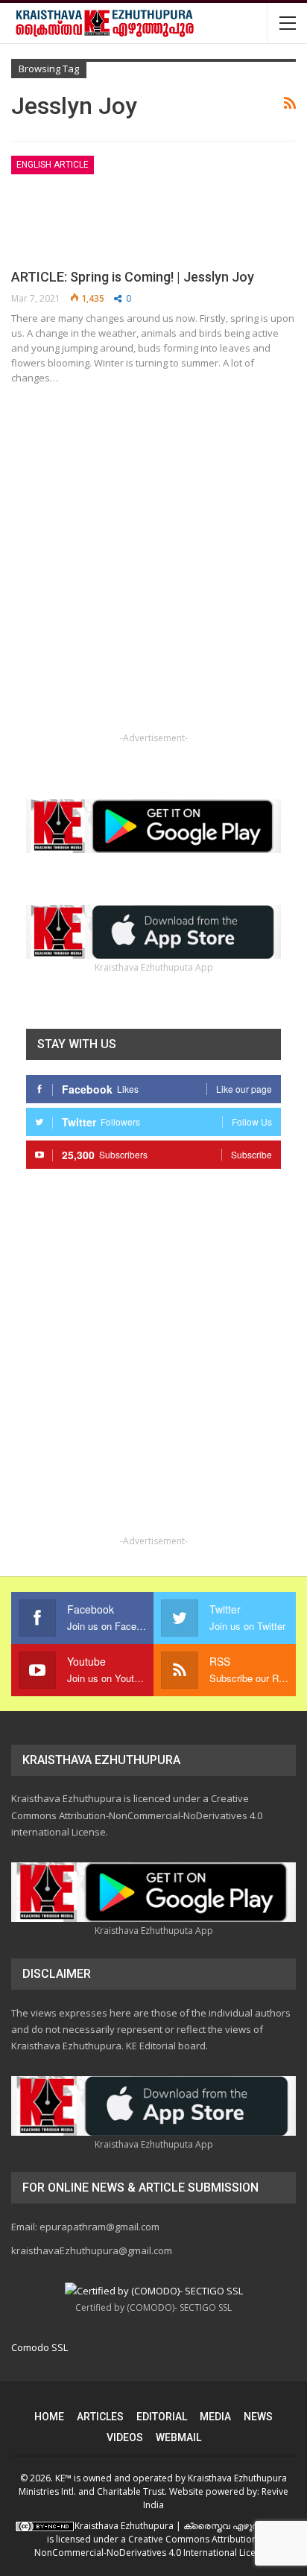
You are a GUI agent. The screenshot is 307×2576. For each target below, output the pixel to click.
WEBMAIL (178, 2437)
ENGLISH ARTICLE (53, 165)
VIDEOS (125, 2437)
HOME (49, 2417)
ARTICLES (100, 2417)
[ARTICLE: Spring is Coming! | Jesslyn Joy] (89, 206)
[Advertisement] (153, 576)
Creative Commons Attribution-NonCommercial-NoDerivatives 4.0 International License (152, 2546)
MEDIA (215, 2417)
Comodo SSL (39, 2347)
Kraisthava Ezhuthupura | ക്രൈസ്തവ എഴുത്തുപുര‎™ (184, 2526)
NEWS (258, 2417)
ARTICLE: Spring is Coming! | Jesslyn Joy (133, 277)
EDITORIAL (162, 2417)
